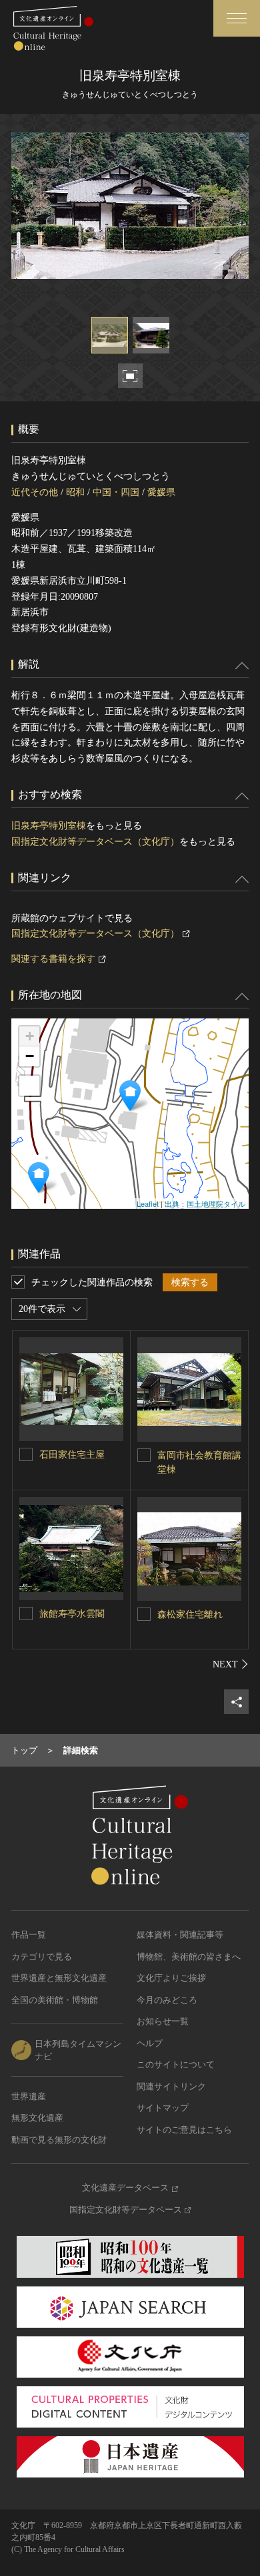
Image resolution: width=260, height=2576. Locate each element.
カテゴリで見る (42, 1957)
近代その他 (35, 492)
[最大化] (29, 1086)
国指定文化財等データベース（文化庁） (95, 842)
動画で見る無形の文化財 (59, 2140)
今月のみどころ (167, 2000)
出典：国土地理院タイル (205, 1203)
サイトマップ (163, 2108)
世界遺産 (29, 2096)
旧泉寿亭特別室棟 (49, 826)
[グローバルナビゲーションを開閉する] (237, 18)
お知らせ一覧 (163, 2021)
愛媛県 (161, 492)
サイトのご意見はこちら (184, 2130)
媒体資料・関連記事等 (180, 1935)
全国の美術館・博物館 (55, 2000)
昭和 (75, 492)
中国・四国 (116, 492)
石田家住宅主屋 (72, 1455)
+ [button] (30, 1036)
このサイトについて (176, 2064)
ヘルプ (150, 2043)
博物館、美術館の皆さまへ (189, 1957)
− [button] (30, 1056)
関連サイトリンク (171, 2086)
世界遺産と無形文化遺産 (59, 1978)
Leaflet (148, 1203)
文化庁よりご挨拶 (171, 1978)
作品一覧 (29, 1935)
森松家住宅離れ (190, 1614)
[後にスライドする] (231, 1664)
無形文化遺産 (37, 2118)
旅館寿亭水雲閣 (72, 1614)
